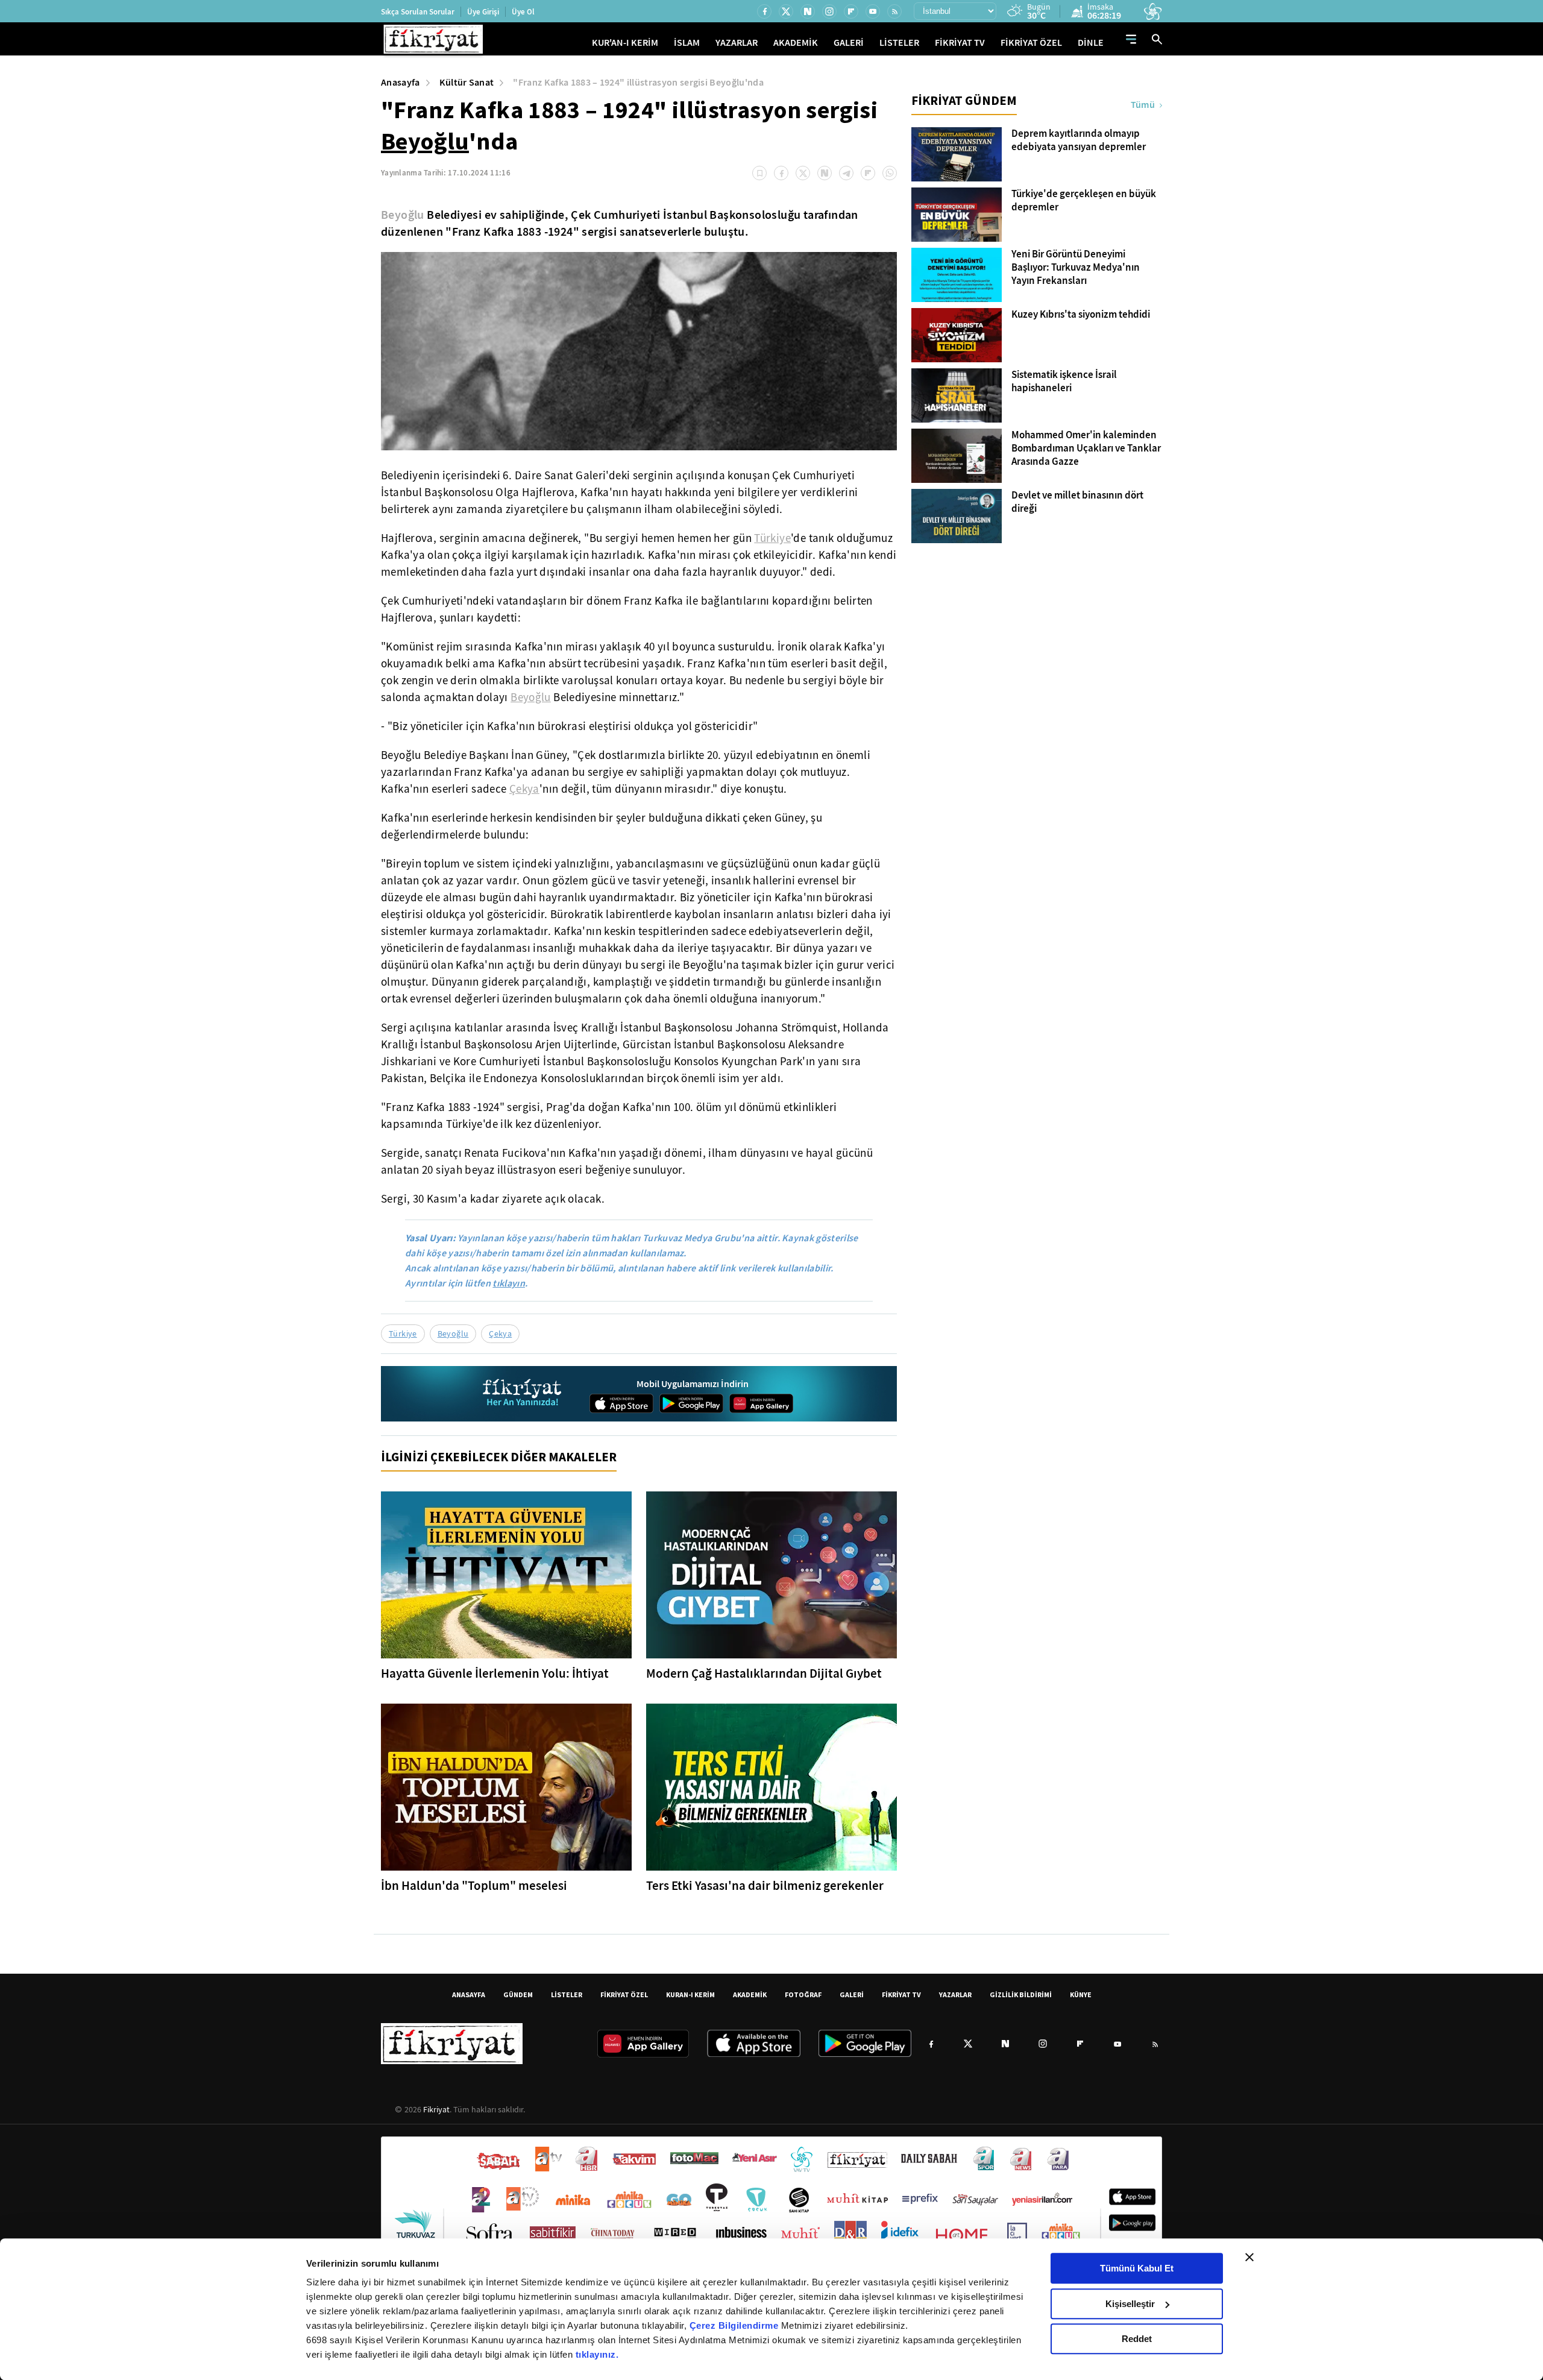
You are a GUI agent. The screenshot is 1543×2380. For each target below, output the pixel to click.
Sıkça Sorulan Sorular (418, 12)
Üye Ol (523, 12)
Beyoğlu (425, 141)
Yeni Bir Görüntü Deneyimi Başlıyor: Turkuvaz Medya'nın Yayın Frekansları (1076, 268)
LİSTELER (899, 42)
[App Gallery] (761, 1403)
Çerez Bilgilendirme (735, 2325)
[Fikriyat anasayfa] (523, 1394)
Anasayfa (401, 82)
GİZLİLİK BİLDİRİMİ (1021, 1994)
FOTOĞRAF (803, 1994)
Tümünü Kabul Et (1137, 2268)
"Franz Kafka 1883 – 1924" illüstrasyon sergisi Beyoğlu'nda (638, 82)
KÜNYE (1081, 1994)
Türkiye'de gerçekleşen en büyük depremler (1084, 201)
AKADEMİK (796, 42)
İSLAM (687, 42)
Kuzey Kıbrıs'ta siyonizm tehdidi (1081, 315)
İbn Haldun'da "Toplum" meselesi (474, 1886)
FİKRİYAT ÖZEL (1031, 42)
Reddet (1137, 2339)
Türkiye (772, 538)
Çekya (524, 789)
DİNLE (1091, 42)
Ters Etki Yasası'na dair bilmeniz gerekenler (765, 1886)
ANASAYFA (469, 1994)
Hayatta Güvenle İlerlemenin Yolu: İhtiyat (495, 1673)
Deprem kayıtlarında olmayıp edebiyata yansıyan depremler (1079, 140)
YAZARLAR (737, 42)
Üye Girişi (483, 12)
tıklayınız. (597, 2354)
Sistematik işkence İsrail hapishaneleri (1064, 382)
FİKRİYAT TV (960, 42)
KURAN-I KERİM (690, 1994)
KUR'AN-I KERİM (625, 42)
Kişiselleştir (1130, 2304)
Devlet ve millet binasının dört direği (1077, 502)
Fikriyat (436, 2109)
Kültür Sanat (467, 82)
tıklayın (509, 1283)
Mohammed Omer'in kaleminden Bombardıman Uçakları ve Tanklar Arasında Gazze (1086, 449)
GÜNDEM (518, 1994)
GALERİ (849, 42)
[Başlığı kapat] (1249, 2257)
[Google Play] (691, 1403)
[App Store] (621, 1403)
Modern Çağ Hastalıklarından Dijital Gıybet (764, 1673)
